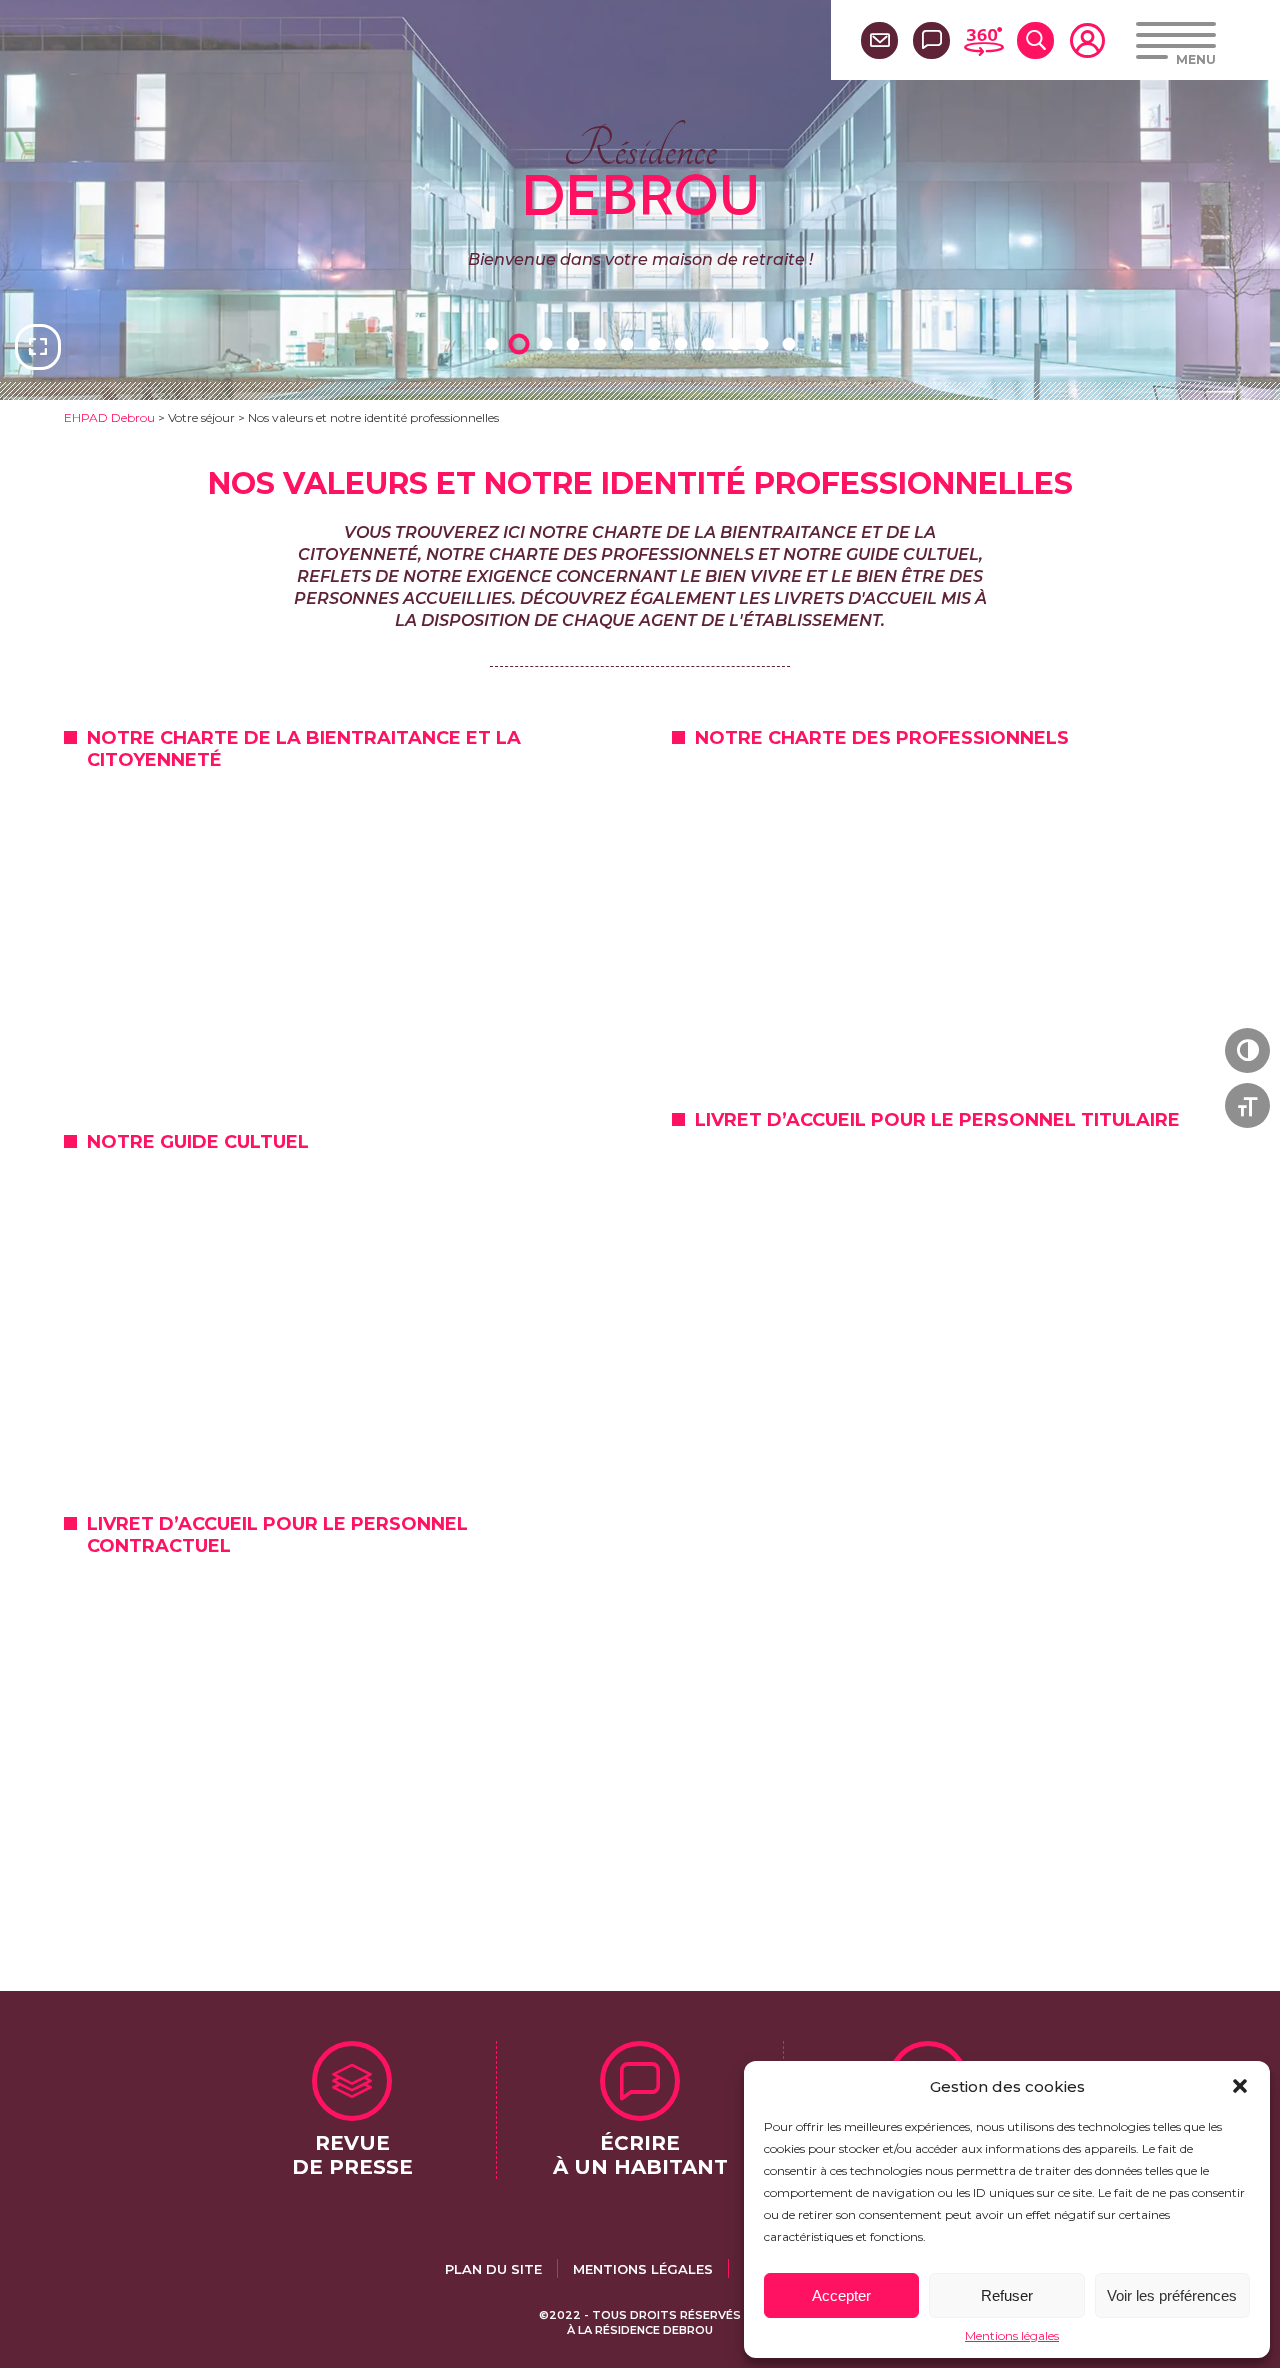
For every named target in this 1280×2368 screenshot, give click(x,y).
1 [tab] (495, 343)
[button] (1240, 2086)
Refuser (1007, 2295)
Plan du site (493, 2269)
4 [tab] (576, 343)
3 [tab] (549, 343)
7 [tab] (657, 343)
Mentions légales (1012, 2335)
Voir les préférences (1172, 2295)
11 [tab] (765, 343)
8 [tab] (684, 343)
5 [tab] (603, 343)
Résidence (640, 169)
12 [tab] (792, 343)
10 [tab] (738, 343)
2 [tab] (522, 343)
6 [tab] (630, 343)
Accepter (841, 2295)
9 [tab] (711, 343)
